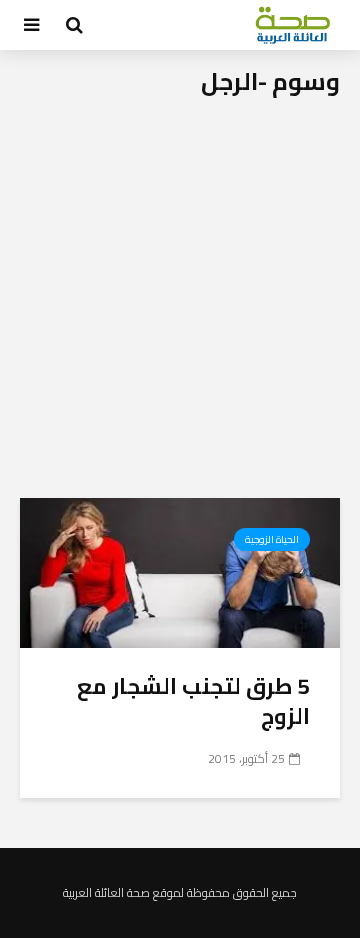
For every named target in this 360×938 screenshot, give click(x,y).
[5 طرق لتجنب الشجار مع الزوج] (180, 571)
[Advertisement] (180, 308)
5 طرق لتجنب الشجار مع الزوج (193, 701)
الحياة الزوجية (272, 539)
